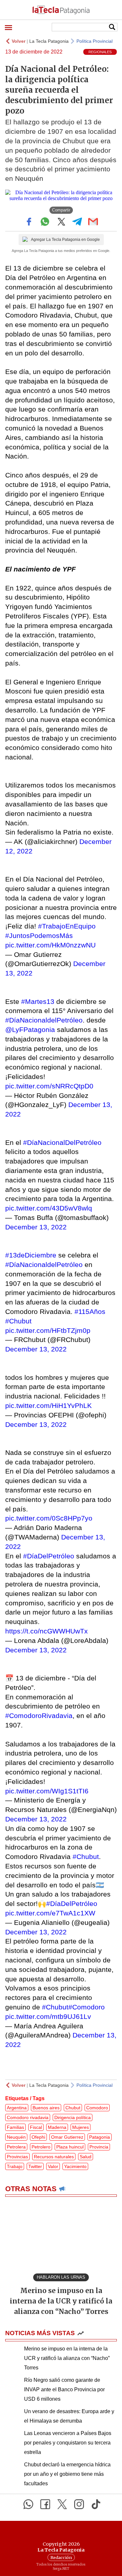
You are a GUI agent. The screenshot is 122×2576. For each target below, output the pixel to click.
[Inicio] (61, 10)
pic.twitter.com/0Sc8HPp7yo (49, 1518)
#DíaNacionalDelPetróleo (62, 1142)
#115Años (90, 1311)
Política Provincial (95, 41)
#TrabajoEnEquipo (67, 926)
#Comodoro (87, 2007)
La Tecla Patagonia (49, 41)
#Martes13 (38, 1001)
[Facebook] (45, 2504)
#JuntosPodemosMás (39, 936)
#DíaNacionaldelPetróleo (44, 1020)
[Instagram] (79, 2504)
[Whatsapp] (28, 2504)
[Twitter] (62, 2504)
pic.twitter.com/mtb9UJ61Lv (48, 2016)
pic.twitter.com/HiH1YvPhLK (48, 1405)
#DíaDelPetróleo (49, 1556)
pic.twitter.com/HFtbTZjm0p (48, 1330)
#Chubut (18, 1321)
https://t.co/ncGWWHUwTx (47, 1631)
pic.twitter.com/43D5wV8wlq (49, 1208)
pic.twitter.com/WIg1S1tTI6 (47, 1791)
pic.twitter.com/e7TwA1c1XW (50, 1913)
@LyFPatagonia (30, 1030)
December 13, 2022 (36, 1227)
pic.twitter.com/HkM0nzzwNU (50, 945)
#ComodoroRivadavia (39, 1716)
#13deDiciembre (31, 1255)
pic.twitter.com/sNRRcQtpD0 (49, 1086)
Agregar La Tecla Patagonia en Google (65, 240)
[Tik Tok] (96, 2504)
